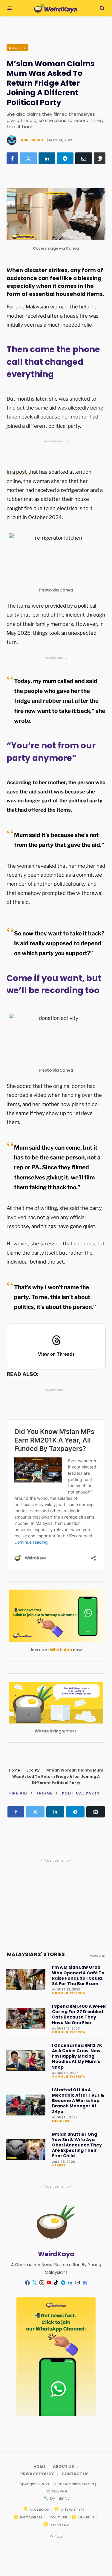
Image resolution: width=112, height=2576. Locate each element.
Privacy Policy (37, 2474)
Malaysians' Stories (36, 1954)
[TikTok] (56, 2283)
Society (17, 48)
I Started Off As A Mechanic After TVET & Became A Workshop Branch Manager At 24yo (78, 2101)
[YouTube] (49, 2283)
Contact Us (75, 2474)
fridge (45, 1793)
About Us (63, 2466)
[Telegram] (65, 158)
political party (81, 1793)
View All (97, 1956)
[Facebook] (12, 158)
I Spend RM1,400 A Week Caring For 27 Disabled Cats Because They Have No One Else (79, 2014)
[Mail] (78, 2283)
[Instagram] (42, 2283)
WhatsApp (61, 1650)
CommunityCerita (68, 1993)
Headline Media (79, 2484)
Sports (59, 2166)
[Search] (102, 8)
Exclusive (61, 2121)
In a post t (18, 472)
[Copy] (100, 158)
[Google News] (85, 2283)
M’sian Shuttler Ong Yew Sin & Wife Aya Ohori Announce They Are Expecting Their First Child (77, 2145)
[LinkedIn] (47, 158)
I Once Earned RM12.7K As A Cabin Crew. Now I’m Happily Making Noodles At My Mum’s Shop (77, 2056)
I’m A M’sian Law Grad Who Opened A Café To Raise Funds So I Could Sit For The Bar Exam (78, 1975)
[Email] (84, 158)
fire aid (18, 1793)
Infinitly (63, 2498)
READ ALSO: (22, 1374)
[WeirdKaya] (56, 8)
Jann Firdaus (32, 140)
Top (58, 2536)
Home (14, 1770)
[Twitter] (28, 158)
